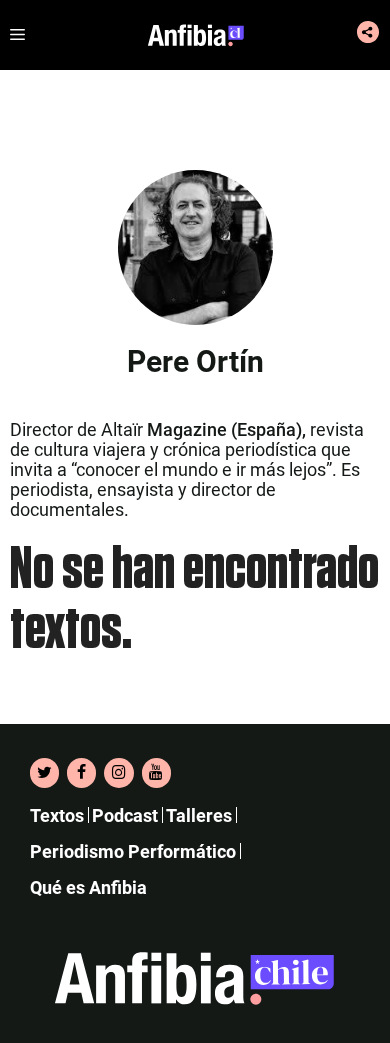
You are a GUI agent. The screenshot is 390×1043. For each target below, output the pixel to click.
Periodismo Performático (133, 851)
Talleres (199, 815)
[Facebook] (81, 773)
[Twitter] (44, 773)
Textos (57, 815)
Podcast (125, 815)
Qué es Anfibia (88, 887)
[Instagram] (118, 773)
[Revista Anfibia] (196, 35)
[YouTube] (156, 773)
